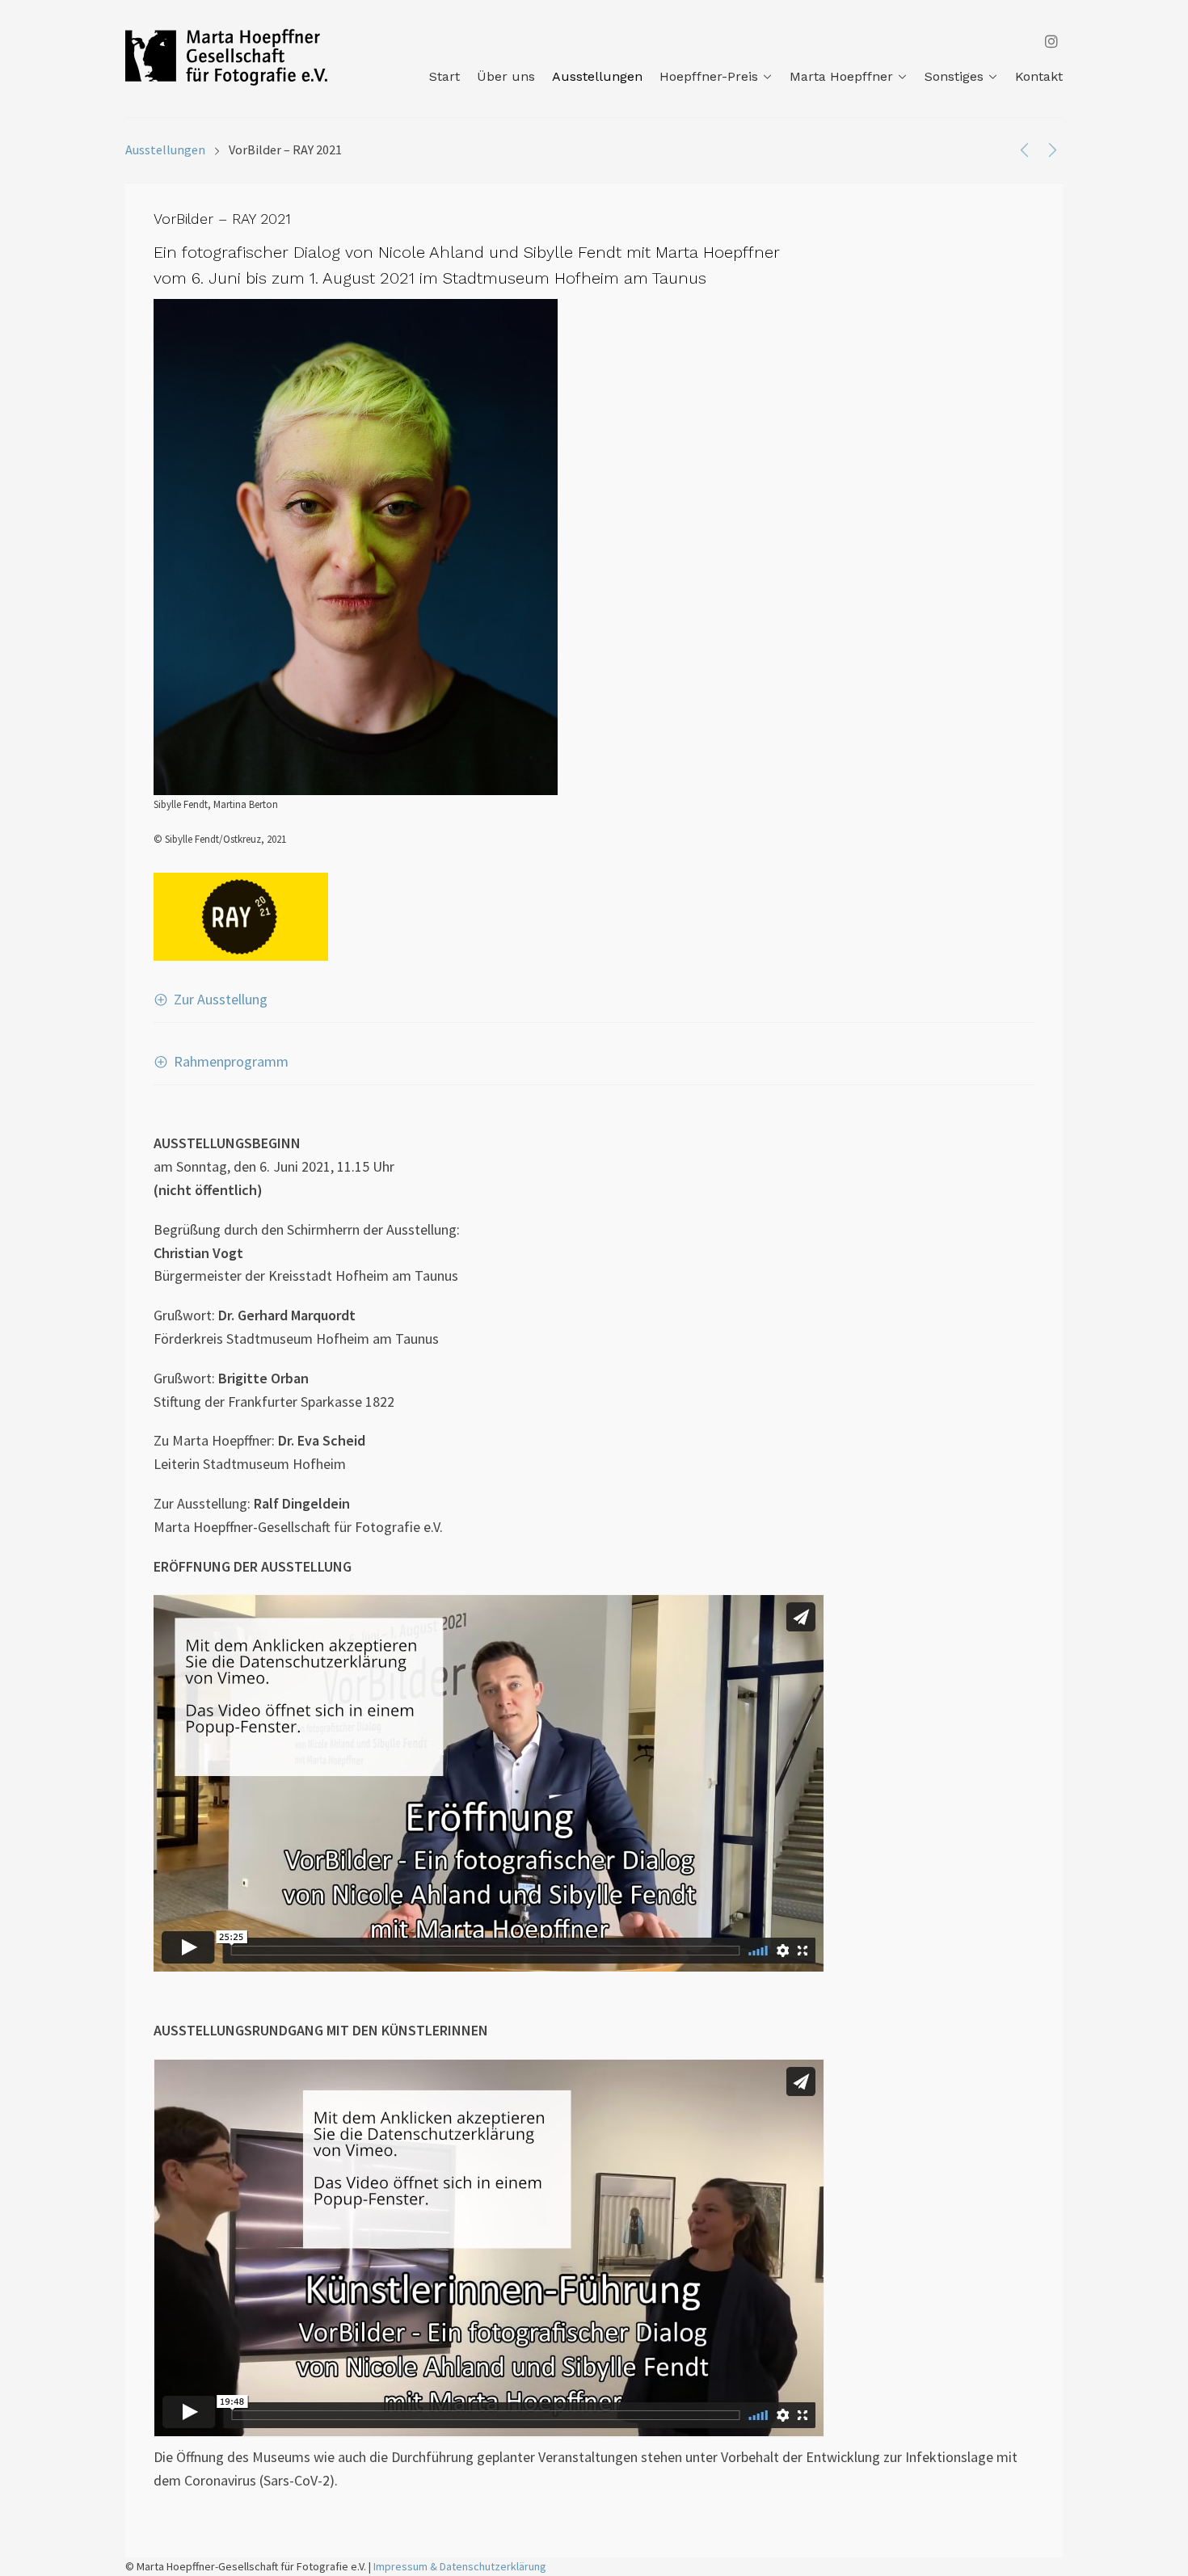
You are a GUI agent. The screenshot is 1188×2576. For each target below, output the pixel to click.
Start (444, 76)
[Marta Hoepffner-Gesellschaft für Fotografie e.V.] (226, 57)
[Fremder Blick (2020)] (1053, 149)
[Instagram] (1051, 42)
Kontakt (1039, 76)
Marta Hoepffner (841, 76)
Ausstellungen (597, 76)
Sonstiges (954, 76)
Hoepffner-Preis (709, 76)
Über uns (506, 76)
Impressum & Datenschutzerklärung (460, 2566)
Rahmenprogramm (231, 1061)
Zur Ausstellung (221, 999)
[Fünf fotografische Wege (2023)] (1024, 149)
